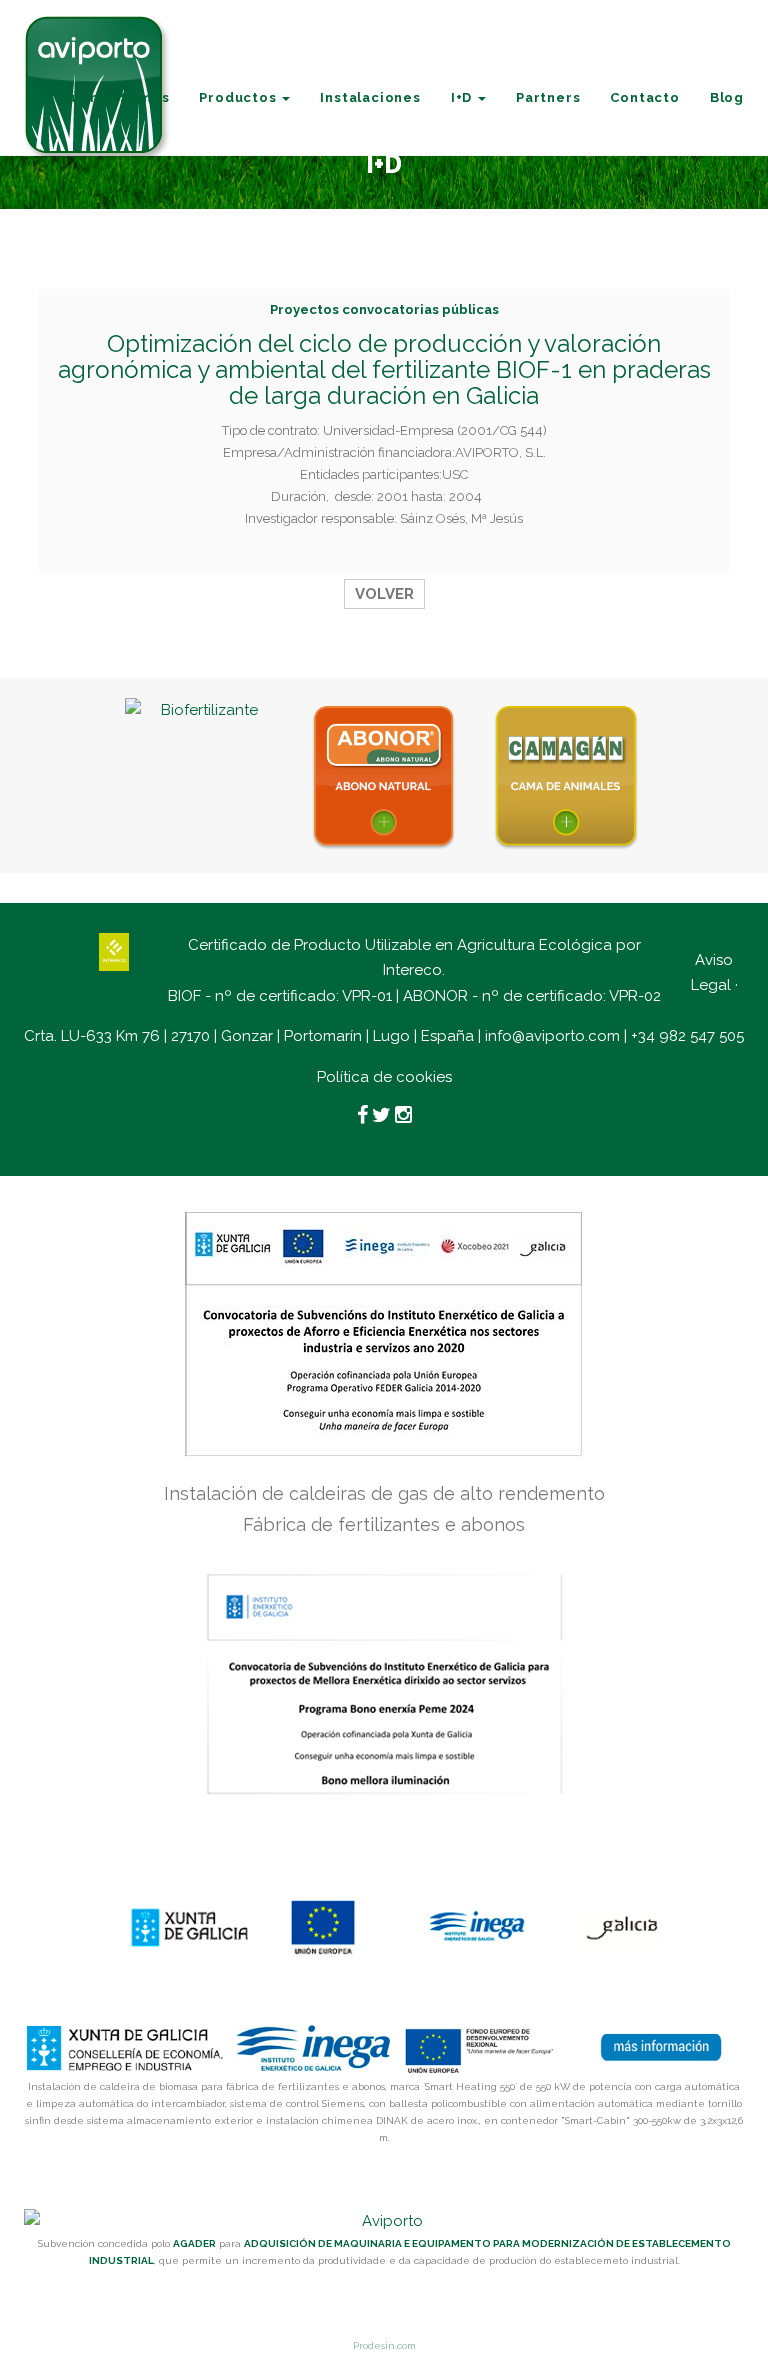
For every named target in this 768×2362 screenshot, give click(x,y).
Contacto (644, 97)
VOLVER (384, 594)
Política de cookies (384, 1077)
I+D (463, 97)
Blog (727, 97)
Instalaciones (370, 97)
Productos (239, 97)
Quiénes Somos (112, 97)
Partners (548, 97)
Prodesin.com (384, 2345)
